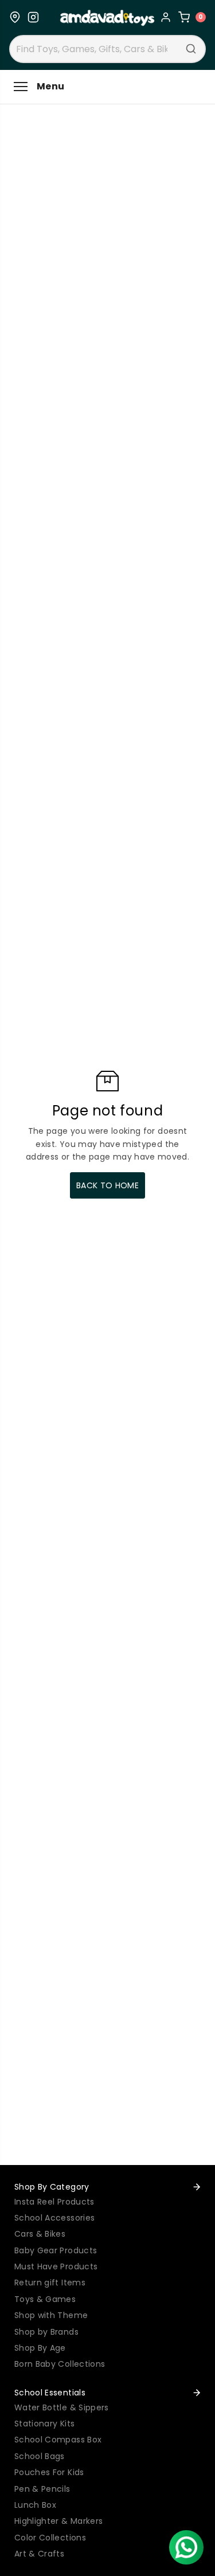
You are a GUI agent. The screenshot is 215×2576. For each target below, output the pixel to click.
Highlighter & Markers (58, 2521)
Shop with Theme (51, 2315)
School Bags (40, 2456)
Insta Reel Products (54, 2202)
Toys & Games (45, 2299)
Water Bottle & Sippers (62, 2407)
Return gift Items (50, 2283)
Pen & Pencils (42, 2489)
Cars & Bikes (40, 2234)
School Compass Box (58, 2440)
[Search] (191, 49)
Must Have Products (56, 2266)
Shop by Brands (46, 2332)
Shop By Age (40, 2348)
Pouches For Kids (49, 2472)
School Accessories (54, 2218)
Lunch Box (35, 2505)
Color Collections (50, 2538)
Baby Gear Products (56, 2250)
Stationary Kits (44, 2424)
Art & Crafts (39, 2554)
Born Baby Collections (60, 2364)
